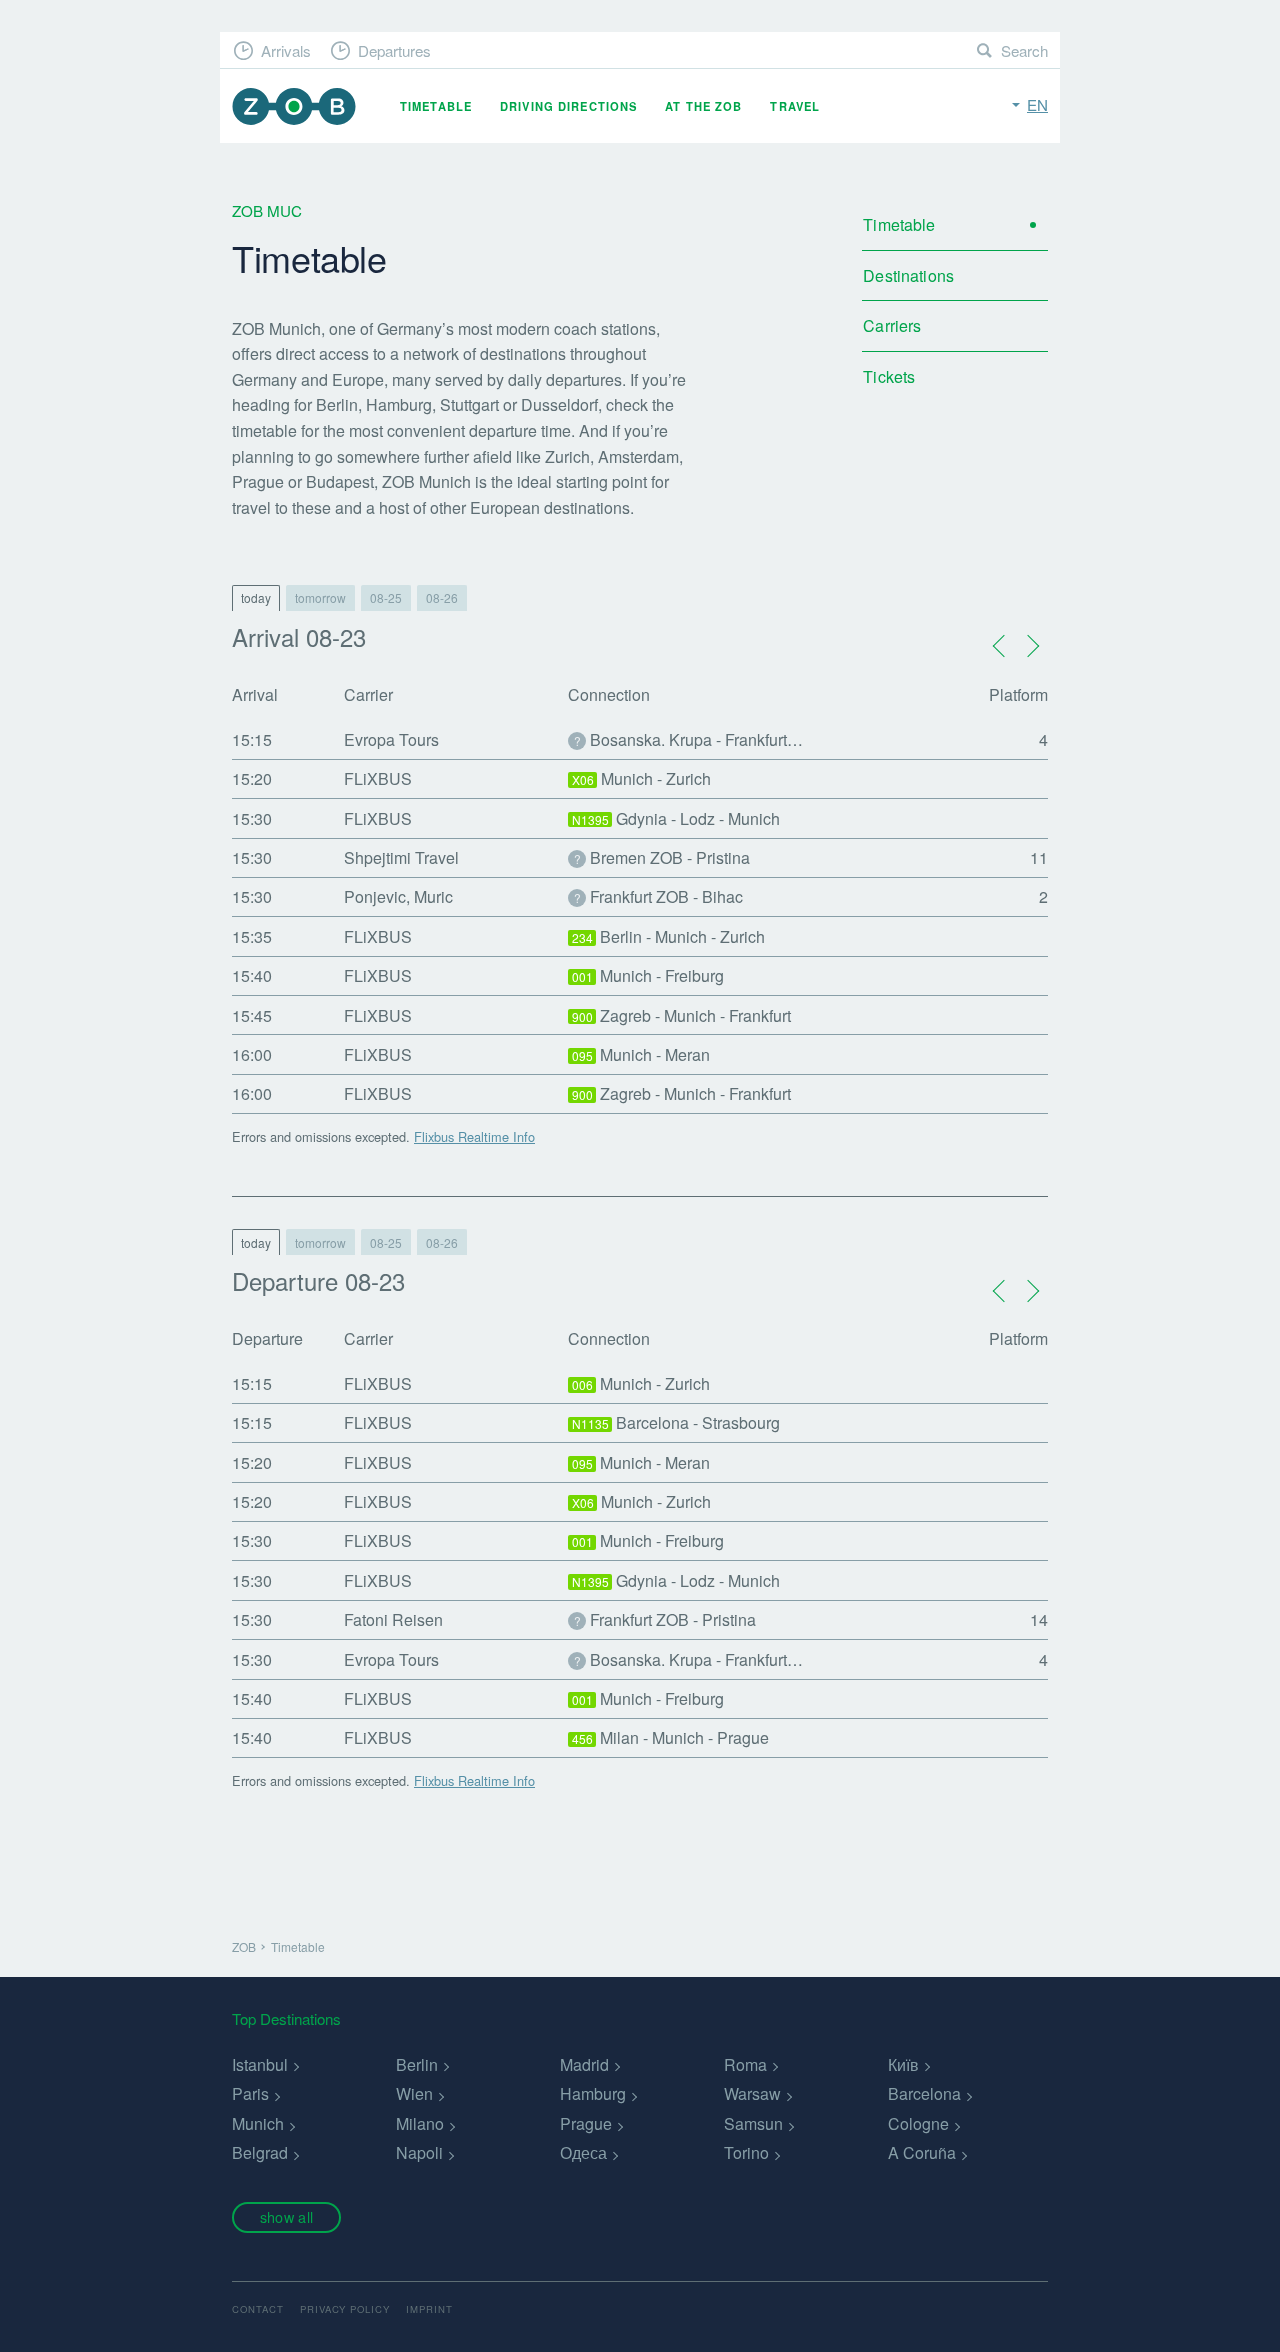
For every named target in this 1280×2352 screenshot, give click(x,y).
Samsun (753, 2123)
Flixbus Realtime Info (474, 1136)
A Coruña (922, 2152)
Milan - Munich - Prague (671, 1737)
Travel (795, 106)
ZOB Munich (294, 106)
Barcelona (924, 2093)
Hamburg (593, 2093)
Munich (258, 2123)
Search (1024, 50)
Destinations (908, 275)
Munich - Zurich (642, 778)
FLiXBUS (378, 778)
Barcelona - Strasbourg (676, 1422)
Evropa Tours (391, 739)
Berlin (417, 2064)
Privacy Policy (345, 2309)
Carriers (892, 325)
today (256, 597)
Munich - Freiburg (648, 975)
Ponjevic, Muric (398, 896)
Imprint (429, 2309)
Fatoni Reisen (393, 1619)
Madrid (584, 2064)
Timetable (436, 106)
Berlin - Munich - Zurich (669, 936)
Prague (586, 2123)
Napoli (419, 2152)
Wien (414, 2093)
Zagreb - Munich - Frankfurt (682, 1015)
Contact (258, 2309)
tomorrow (320, 597)
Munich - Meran (641, 1054)
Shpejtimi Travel (401, 857)
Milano (420, 2123)
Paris (250, 2093)
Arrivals (286, 50)
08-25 (386, 597)
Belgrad (260, 2152)
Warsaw (752, 2093)
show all (286, 2216)
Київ (903, 2064)
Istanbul (260, 2064)
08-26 (442, 597)
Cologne (918, 2123)
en (1037, 104)
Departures (394, 50)
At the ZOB (703, 106)
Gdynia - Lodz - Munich (676, 818)
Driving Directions (568, 106)
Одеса (583, 2152)
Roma (745, 2064)
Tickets (889, 376)
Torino (746, 2152)
